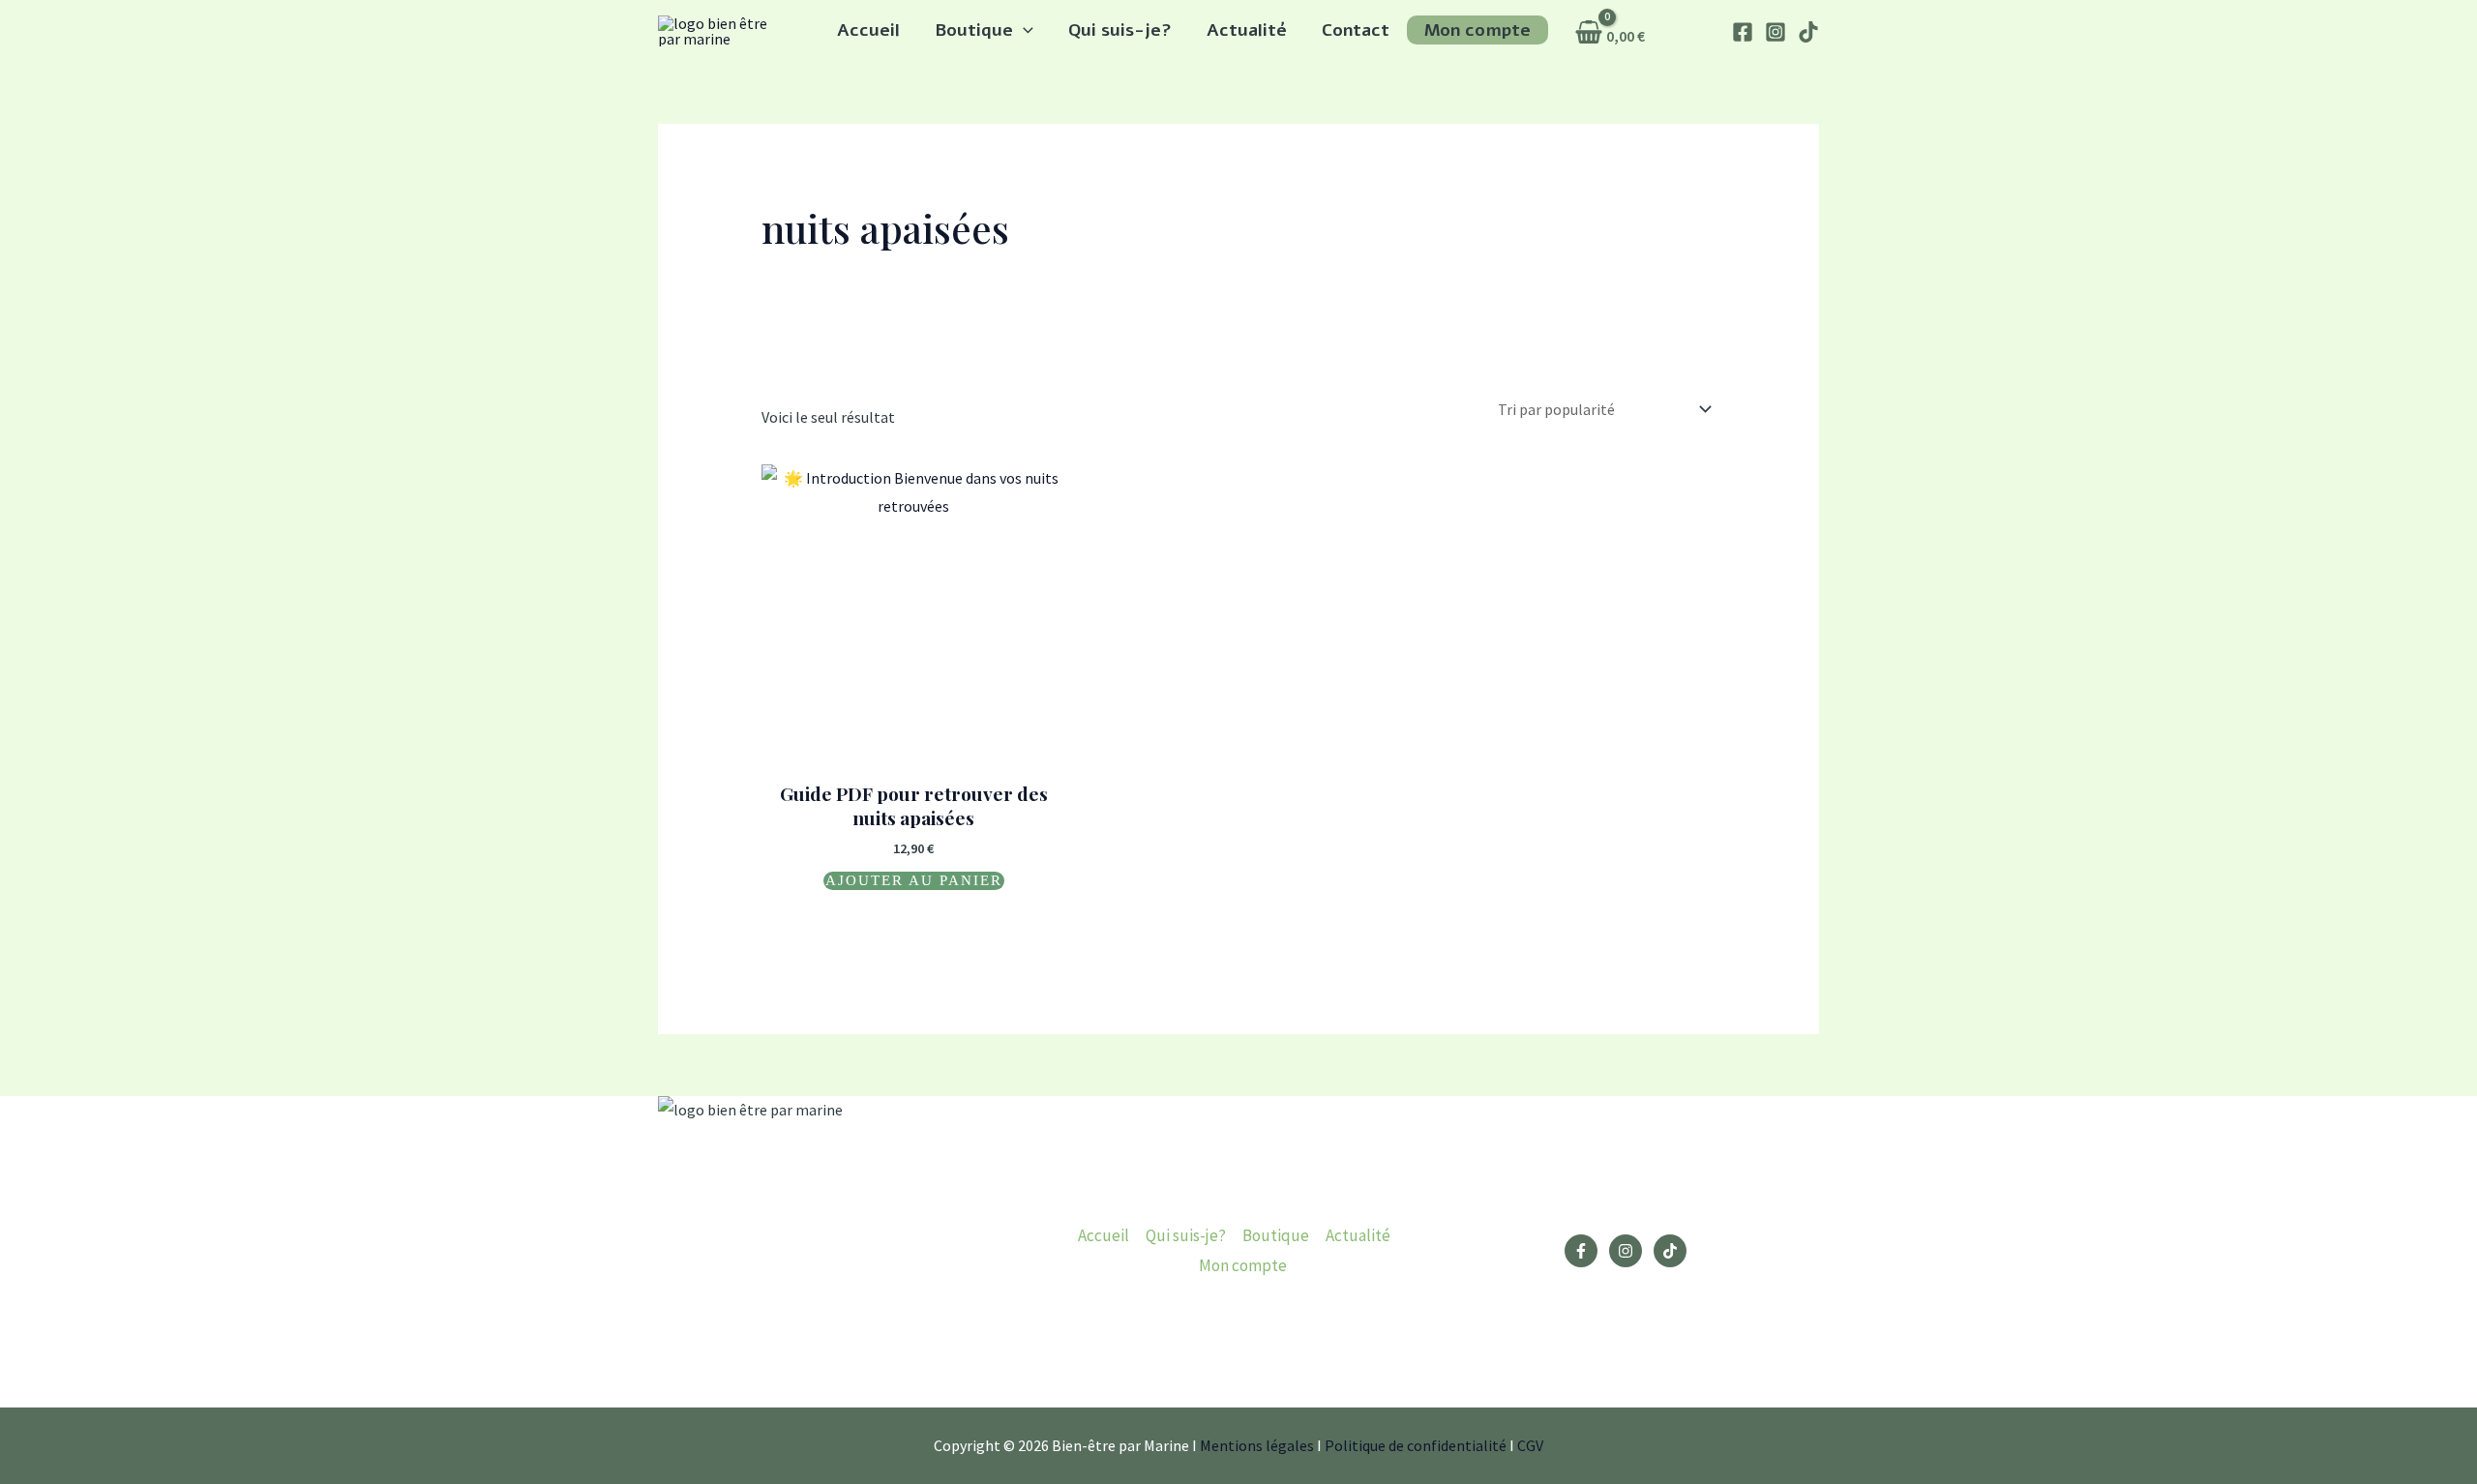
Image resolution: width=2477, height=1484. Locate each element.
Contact (1356, 30)
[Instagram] (1776, 32)
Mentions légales (1257, 1445)
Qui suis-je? (1120, 30)
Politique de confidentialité (1416, 1445)
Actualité (1247, 30)
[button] (1023, 30)
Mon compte (1477, 30)
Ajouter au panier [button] (914, 880)
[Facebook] (1743, 32)
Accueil (868, 30)
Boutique (974, 30)
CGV (1530, 1445)
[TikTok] (1808, 32)
